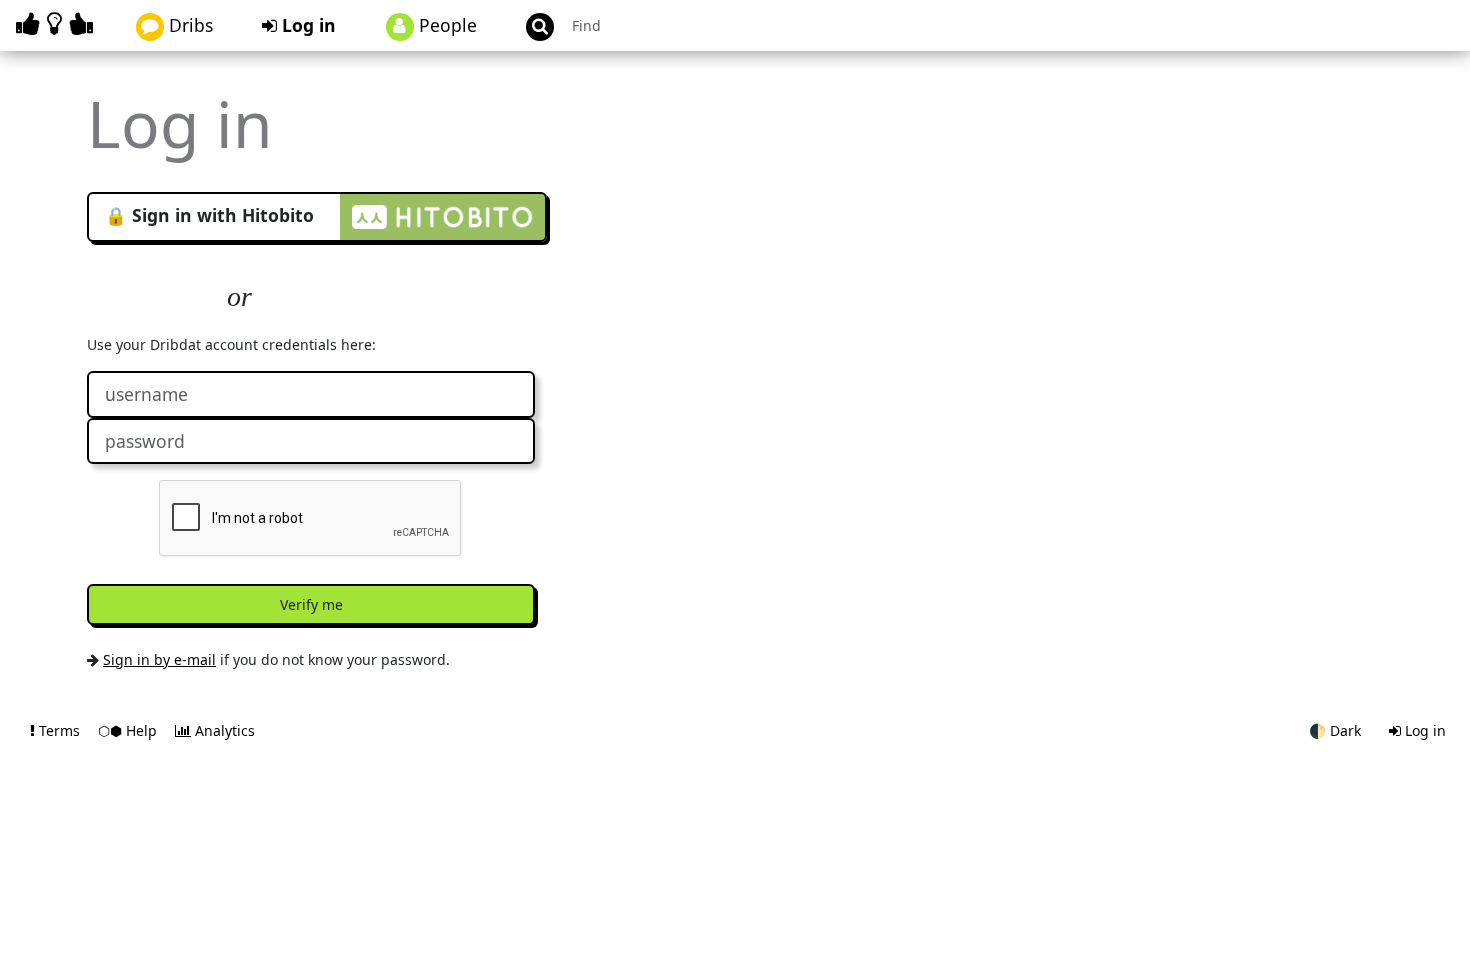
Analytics (223, 730)
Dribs (188, 25)
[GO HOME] (58, 23)
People (445, 25)
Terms (59, 730)
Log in (306, 25)
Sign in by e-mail (159, 659)
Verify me (311, 604)
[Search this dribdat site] (531, 25)
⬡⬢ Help (129, 730)
